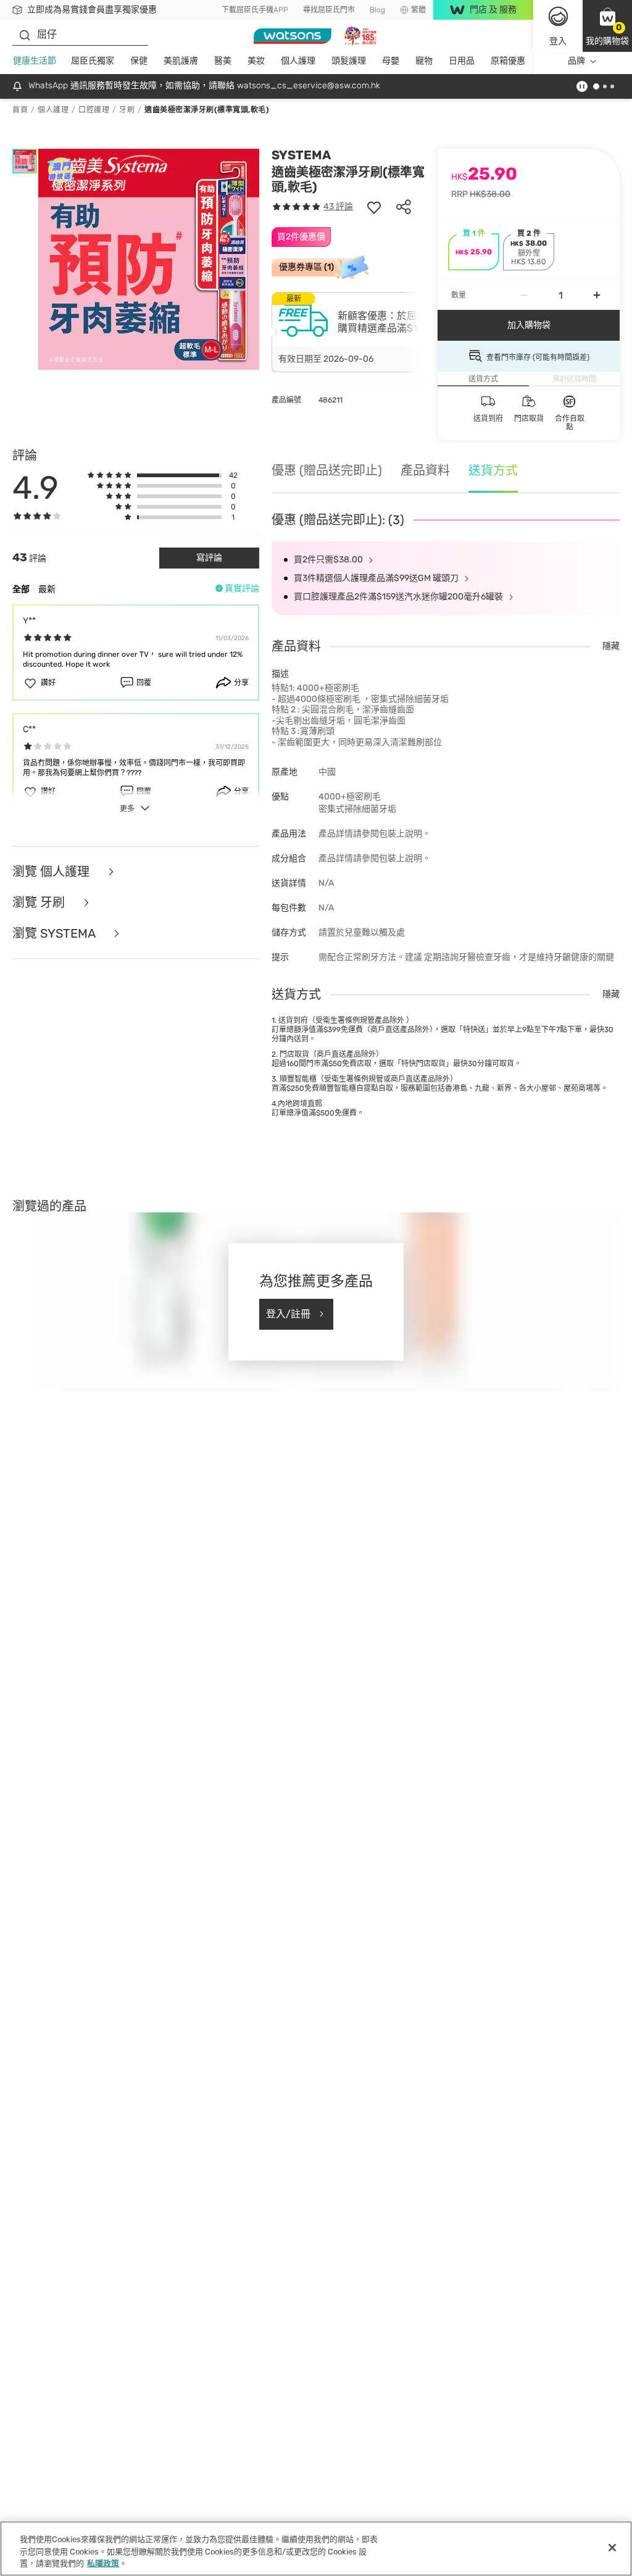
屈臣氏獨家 (93, 61)
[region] (316, 2549)
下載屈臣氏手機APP (255, 10)
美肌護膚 (181, 61)
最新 (47, 589)
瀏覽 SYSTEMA (55, 933)
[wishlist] (374, 207)
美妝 (256, 61)
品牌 (576, 61)
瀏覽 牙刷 (40, 902)
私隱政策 (103, 2563)
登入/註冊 (288, 1314)
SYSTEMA (301, 155)
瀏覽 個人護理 (52, 872)
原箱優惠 (508, 61)
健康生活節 (35, 61)
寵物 (424, 61)
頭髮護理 (349, 61)
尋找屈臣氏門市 (329, 10)
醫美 (223, 61)
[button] (607, 26)
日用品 (462, 61)
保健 (139, 61)
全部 (21, 589)
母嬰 (391, 61)
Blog (377, 10)
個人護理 (298, 61)
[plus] (597, 295)
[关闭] (612, 2548)
